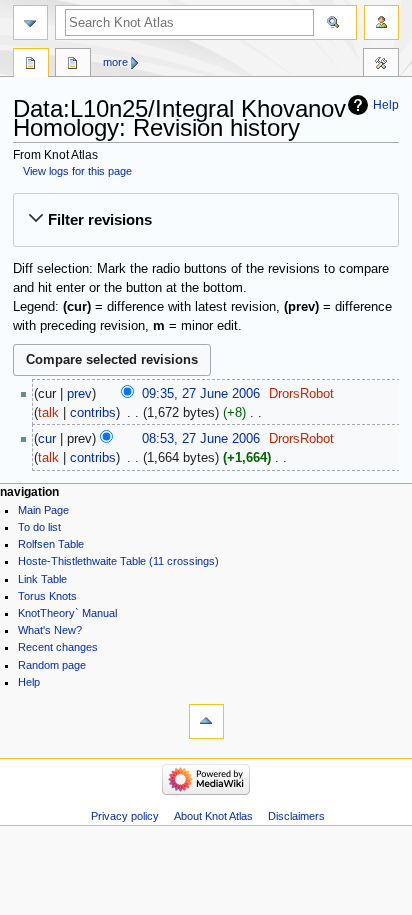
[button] (205, 220)
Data (31, 65)
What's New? (50, 630)
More (115, 62)
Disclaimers (296, 816)
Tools (381, 65)
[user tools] (381, 22)
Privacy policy (125, 816)
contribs (93, 413)
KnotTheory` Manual (67, 613)
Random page (52, 665)
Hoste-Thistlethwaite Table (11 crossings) (118, 561)
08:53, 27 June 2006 (201, 439)
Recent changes (58, 647)
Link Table (42, 579)
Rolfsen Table (51, 544)
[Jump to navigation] (30, 22)
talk (48, 413)
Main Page (43, 510)
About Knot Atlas (213, 816)
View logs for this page (77, 171)
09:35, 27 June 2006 (201, 394)
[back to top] (206, 721)
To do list (39, 527)
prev (79, 394)
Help (386, 105)
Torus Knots (47, 596)
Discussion (73, 65)
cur (47, 439)
